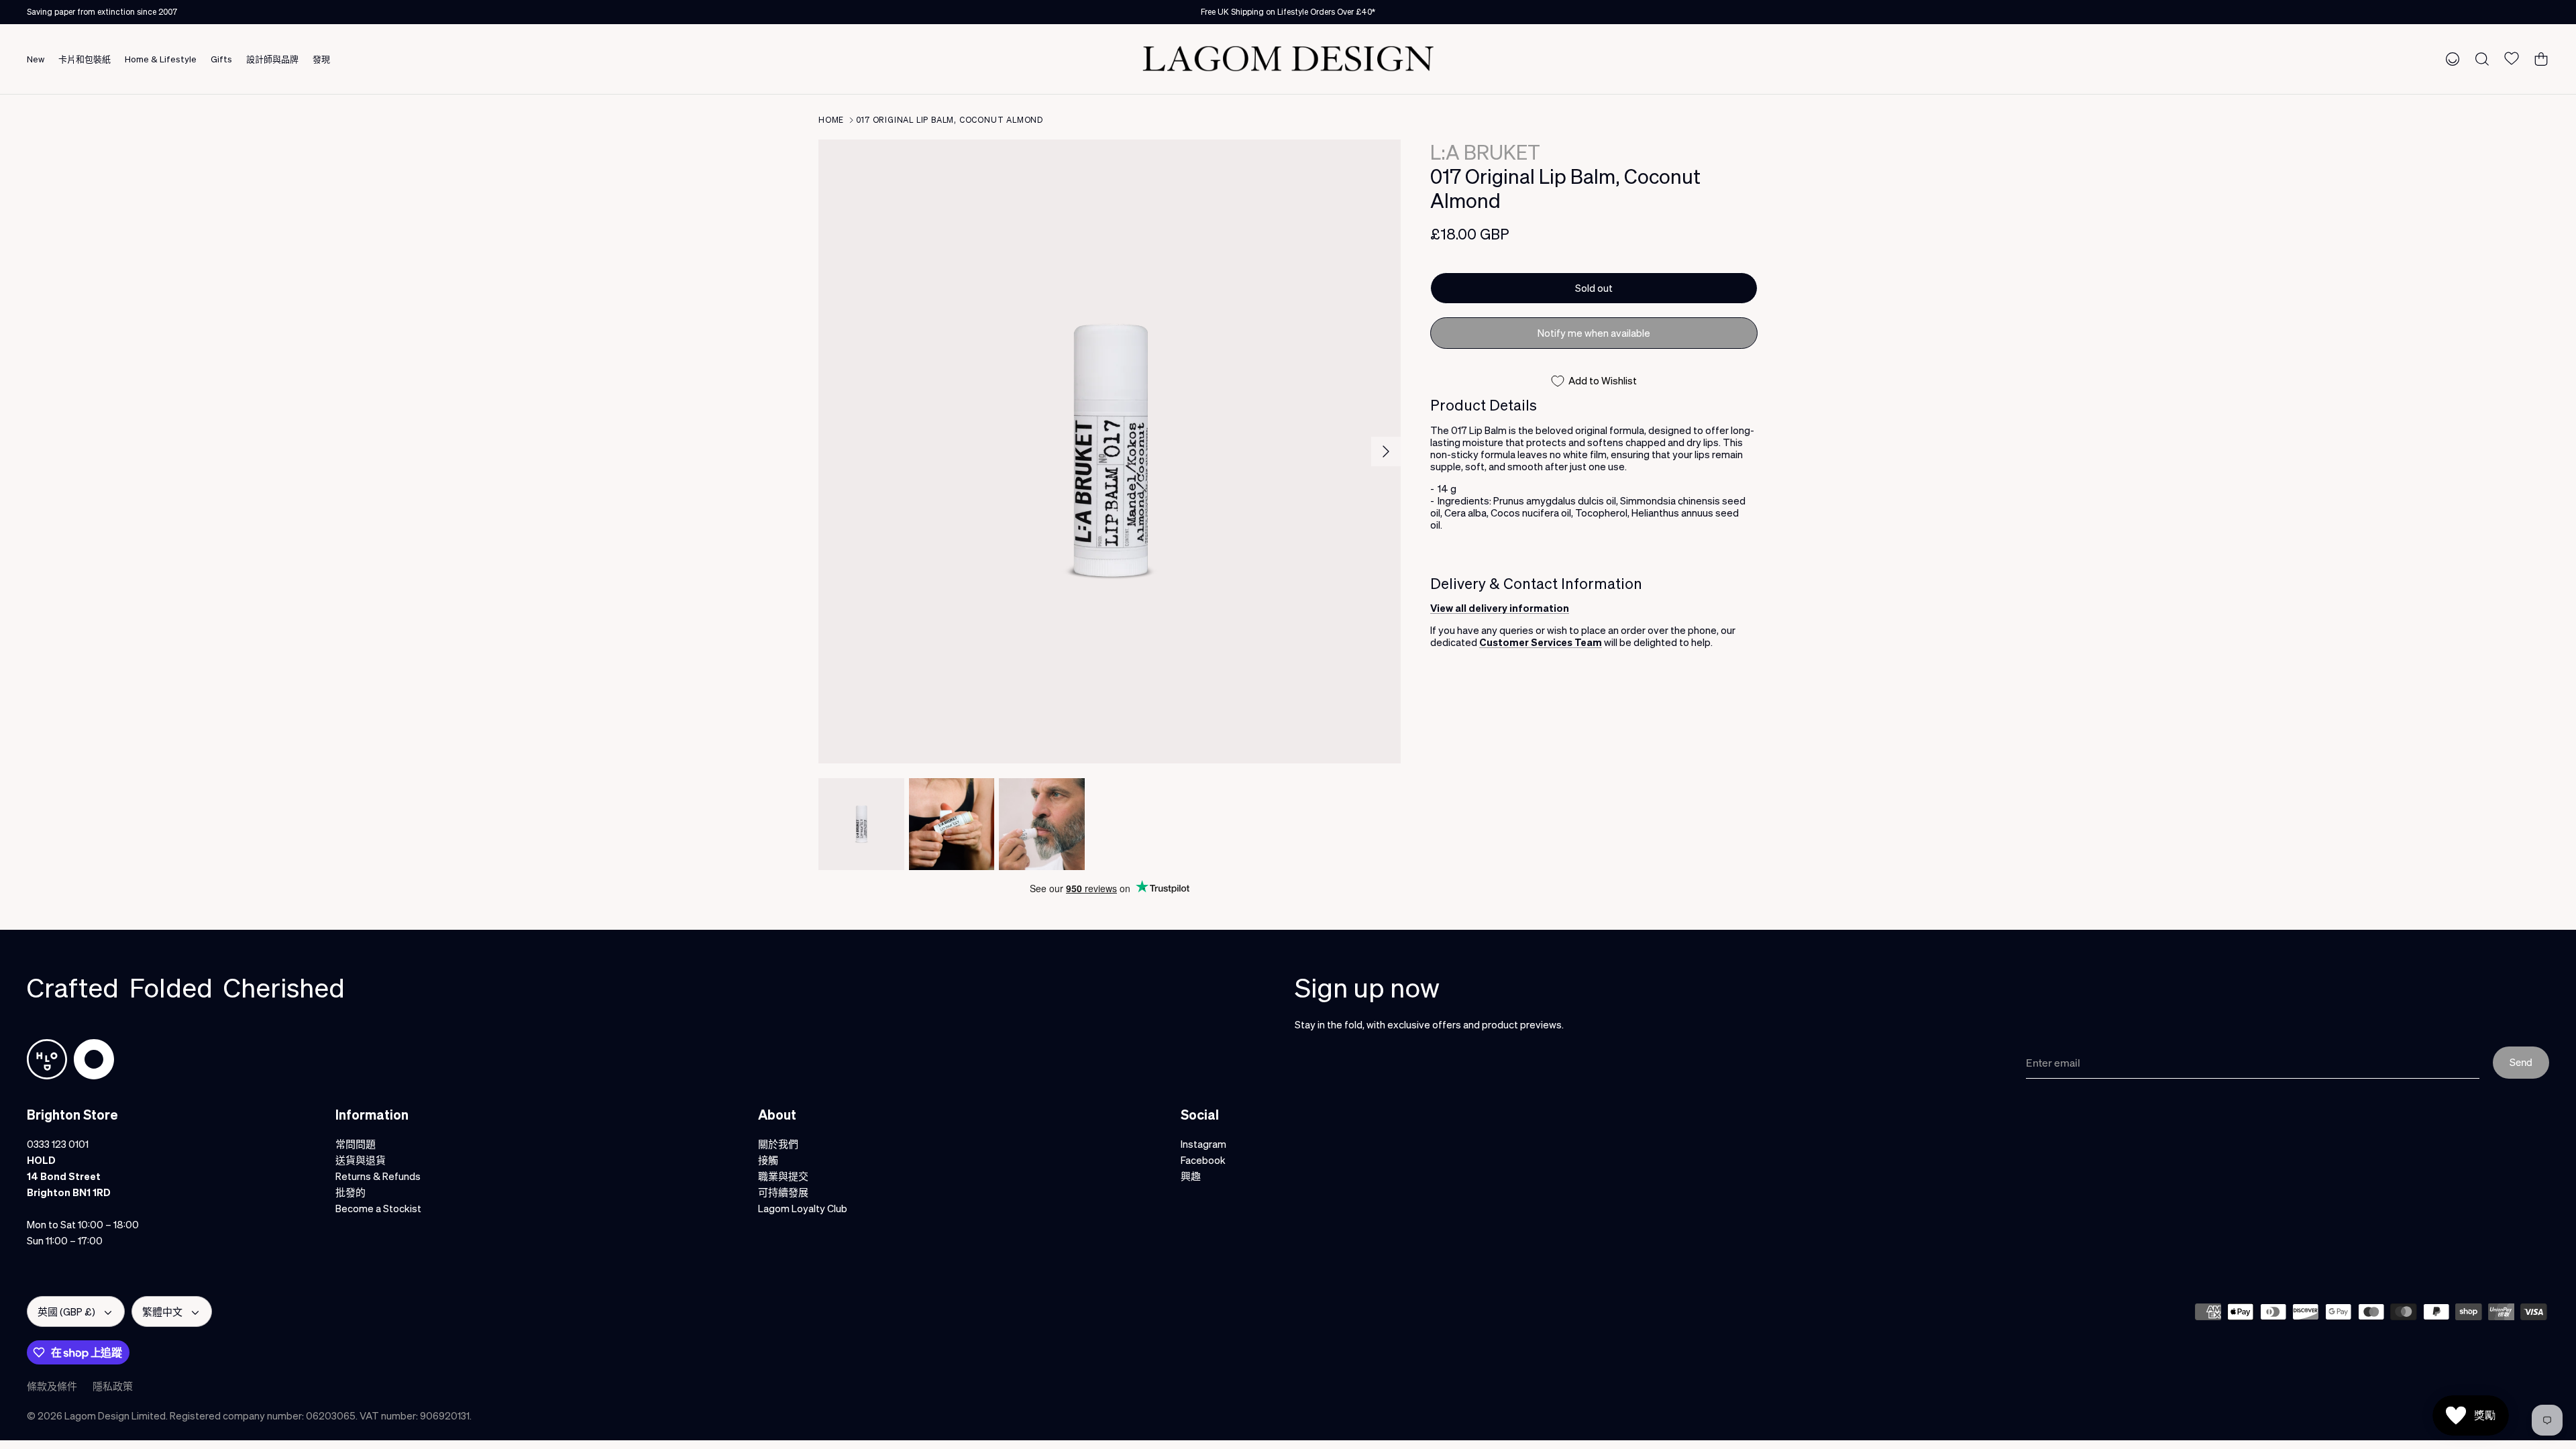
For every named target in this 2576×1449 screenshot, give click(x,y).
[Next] (1386, 451)
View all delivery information (1500, 608)
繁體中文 (162, 1311)
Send (2521, 1062)
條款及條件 (52, 1386)
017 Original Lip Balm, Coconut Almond (950, 120)
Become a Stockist (378, 1208)
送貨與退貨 (361, 1160)
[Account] (2450, 58)
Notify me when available (1594, 333)
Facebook (1203, 1160)
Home (831, 120)
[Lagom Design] (1288, 59)
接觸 (768, 1160)
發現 (321, 59)
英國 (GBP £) (66, 1311)
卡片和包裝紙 (85, 59)
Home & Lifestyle (161, 59)
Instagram (1203, 1144)
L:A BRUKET (1485, 152)
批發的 (351, 1192)
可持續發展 (783, 1192)
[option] (1110, 451)
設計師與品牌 (272, 59)
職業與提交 (783, 1176)
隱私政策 (113, 1386)
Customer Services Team (1541, 642)
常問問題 (356, 1144)
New (36, 59)
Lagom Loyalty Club (803, 1208)
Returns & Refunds (378, 1176)
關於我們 (778, 1144)
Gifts (221, 59)
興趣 (1191, 1176)
